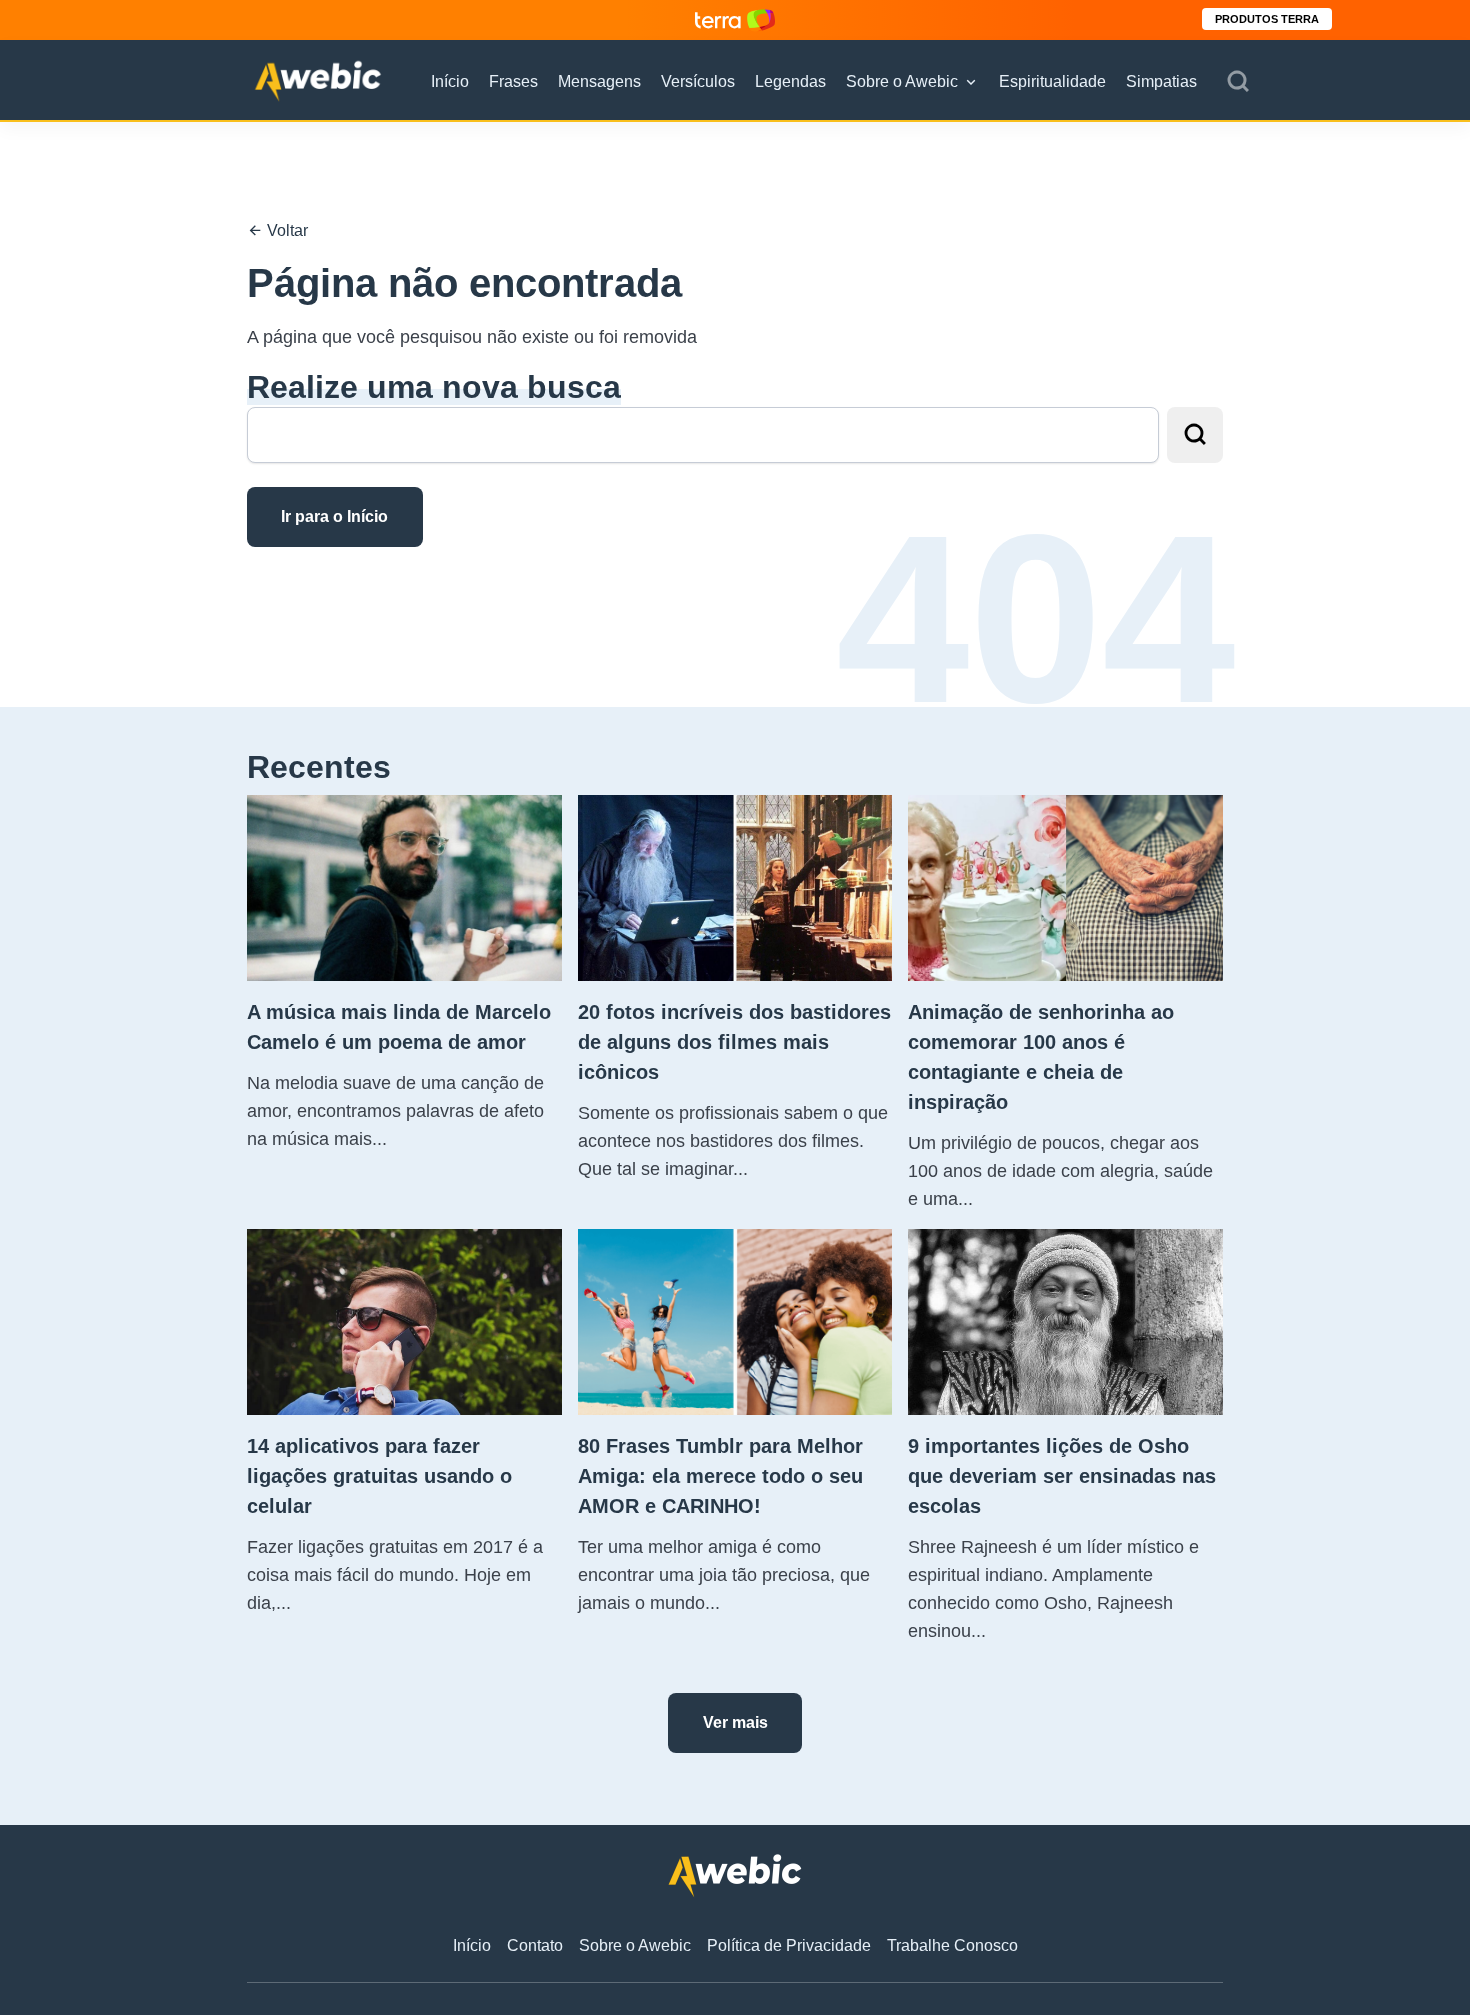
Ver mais (735, 1722)
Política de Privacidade (789, 1945)
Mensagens (599, 81)
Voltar (285, 230)
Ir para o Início (334, 516)
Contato (535, 1945)
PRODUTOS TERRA (1267, 19)
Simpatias (1161, 81)
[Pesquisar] (1238, 82)
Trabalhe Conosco (952, 1945)
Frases (513, 81)
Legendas (790, 81)
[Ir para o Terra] (735, 19)
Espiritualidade (1052, 81)
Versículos (698, 81)
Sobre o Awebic (902, 81)
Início (450, 81)
